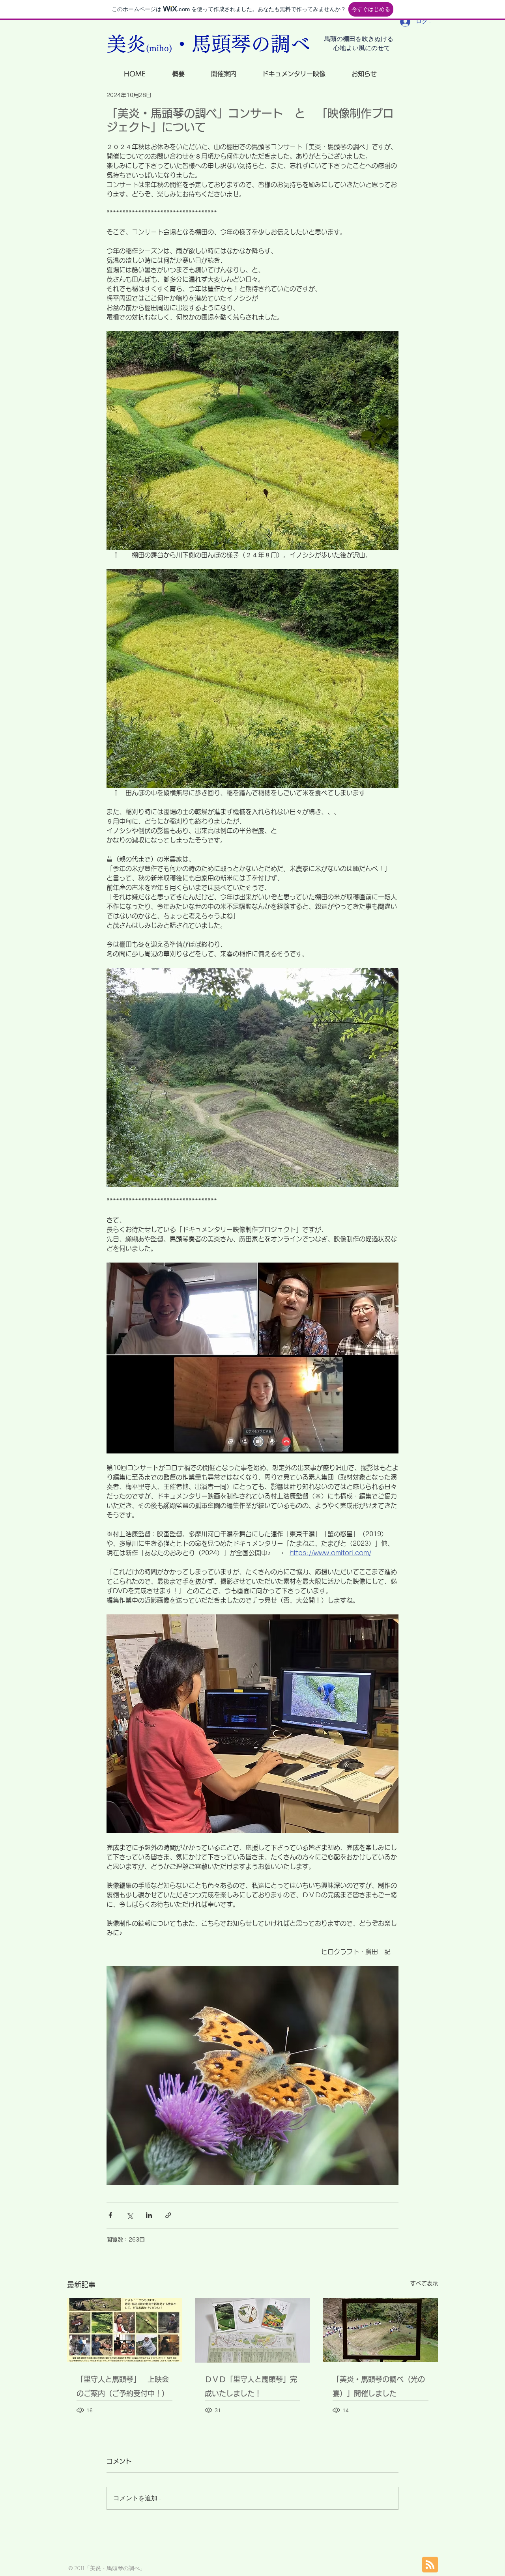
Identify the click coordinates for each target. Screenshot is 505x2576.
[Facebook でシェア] (110, 2215)
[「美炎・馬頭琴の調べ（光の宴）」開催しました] (381, 2330)
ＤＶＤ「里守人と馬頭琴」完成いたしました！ (251, 2386)
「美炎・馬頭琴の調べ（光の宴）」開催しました (379, 2386)
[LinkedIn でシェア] (149, 2215)
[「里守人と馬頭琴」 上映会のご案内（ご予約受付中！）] (124, 2330)
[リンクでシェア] (168, 2215)
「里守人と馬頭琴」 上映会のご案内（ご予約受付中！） (123, 2386)
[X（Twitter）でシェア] (130, 2215)
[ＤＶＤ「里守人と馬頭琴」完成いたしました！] (253, 2330)
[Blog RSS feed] (430, 2565)
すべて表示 (424, 2283)
